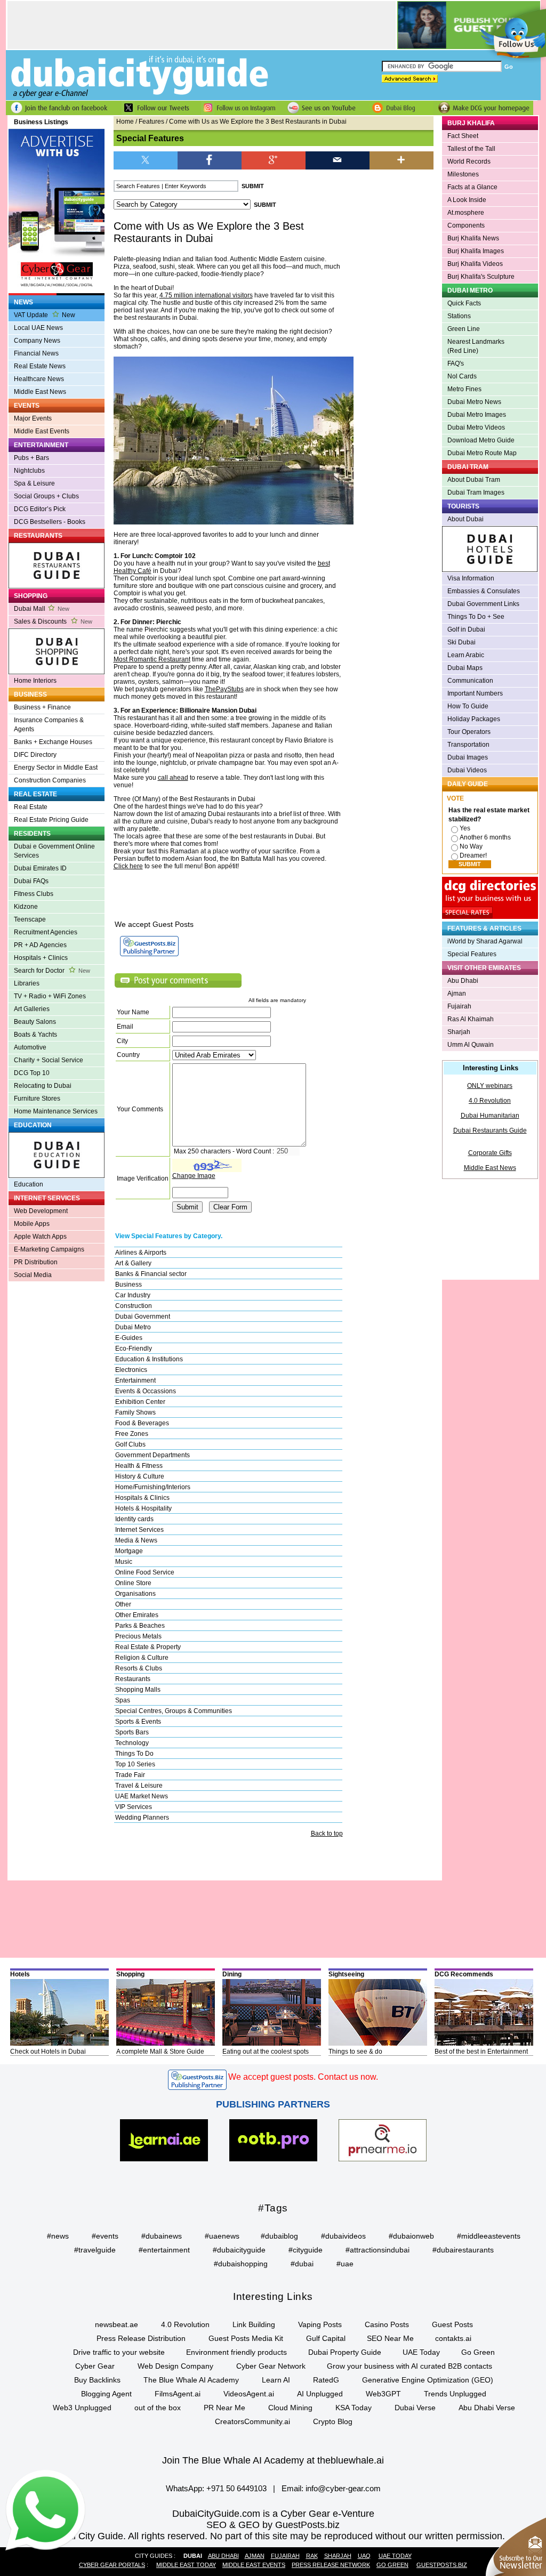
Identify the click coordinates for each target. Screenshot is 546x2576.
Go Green (478, 2352)
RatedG (326, 2380)
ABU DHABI (223, 2556)
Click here (128, 866)
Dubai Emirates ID (40, 868)
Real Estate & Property (148, 1647)
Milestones (463, 174)
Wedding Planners (142, 1818)
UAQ (364, 2556)
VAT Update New (45, 315)
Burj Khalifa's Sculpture (481, 277)
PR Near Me (224, 2408)
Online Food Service (145, 1572)
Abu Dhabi (463, 981)
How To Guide (468, 706)
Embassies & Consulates (484, 591)
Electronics (131, 1370)
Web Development (41, 1211)
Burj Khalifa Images (476, 251)
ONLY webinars (490, 1086)
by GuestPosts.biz (301, 2525)
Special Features (472, 954)
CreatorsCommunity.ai (252, 2421)
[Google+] (274, 160)
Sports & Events (138, 1722)
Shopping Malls (138, 1690)
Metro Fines (464, 389)
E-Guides (129, 1338)
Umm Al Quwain (471, 1045)
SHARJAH (338, 2556)
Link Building (254, 2324)
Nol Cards (462, 376)
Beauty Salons (35, 1022)
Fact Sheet (463, 136)
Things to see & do (355, 2052)
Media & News (136, 1540)
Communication (470, 681)
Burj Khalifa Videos (475, 264)
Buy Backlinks (97, 2380)
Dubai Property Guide (345, 2352)
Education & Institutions (149, 1359)
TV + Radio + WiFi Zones (50, 996)
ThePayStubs (224, 689)
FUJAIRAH (285, 2556)
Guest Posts (452, 2324)
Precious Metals (138, 1636)
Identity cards (134, 1519)
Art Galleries (32, 1009)
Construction (134, 1306)
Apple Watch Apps (40, 1237)
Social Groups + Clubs (46, 496)
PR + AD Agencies (40, 945)
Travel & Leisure (139, 1786)
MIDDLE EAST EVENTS (254, 2565)
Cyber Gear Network (271, 2366)
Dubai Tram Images (476, 492)
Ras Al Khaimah (471, 1019)
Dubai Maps (465, 668)
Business (129, 1285)
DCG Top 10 (32, 1073)
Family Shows (135, 1412)
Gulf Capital (326, 2338)
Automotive (30, 1047)
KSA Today (354, 2408)
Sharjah (459, 1032)
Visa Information (471, 578)
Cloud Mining (290, 2408)
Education (29, 1184)
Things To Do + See (476, 617)
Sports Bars (132, 1732)
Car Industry (133, 1295)
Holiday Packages (474, 719)
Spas (123, 1700)
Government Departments (152, 1455)
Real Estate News (40, 366)
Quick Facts (464, 303)
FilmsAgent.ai (178, 2394)
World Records (469, 161)
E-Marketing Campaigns (49, 1249)
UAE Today (421, 2352)
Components (466, 225)
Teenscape (30, 919)
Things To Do (134, 1754)
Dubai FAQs (31, 881)
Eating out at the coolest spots (266, 2052)
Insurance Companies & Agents (49, 725)
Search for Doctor (52, 971)
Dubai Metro (133, 1327)
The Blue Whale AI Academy (191, 2380)
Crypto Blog (333, 2421)
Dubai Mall (42, 609)
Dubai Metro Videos (476, 427)
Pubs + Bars (31, 458)
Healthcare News (39, 379)
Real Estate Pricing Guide (51, 820)
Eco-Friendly (134, 1348)
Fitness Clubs (34, 894)
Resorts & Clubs (139, 1668)
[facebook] (210, 160)
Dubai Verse (415, 2408)
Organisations (135, 1594)
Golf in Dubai (466, 629)
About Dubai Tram (474, 480)
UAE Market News (142, 1796)
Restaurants (133, 1679)
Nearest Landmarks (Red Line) (476, 346)
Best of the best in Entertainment (481, 2052)
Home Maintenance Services (56, 1111)
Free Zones (132, 1434)
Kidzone (26, 907)
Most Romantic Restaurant (152, 659)
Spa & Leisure (34, 483)
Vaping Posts (320, 2324)
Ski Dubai (461, 642)
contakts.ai (453, 2338)
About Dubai (465, 519)
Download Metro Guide (481, 440)
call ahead (173, 778)
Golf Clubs (130, 1444)
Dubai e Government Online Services (54, 851)
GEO (249, 2525)
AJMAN (255, 2556)
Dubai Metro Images (477, 415)
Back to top (327, 1834)
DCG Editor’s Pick (40, 509)
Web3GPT (383, 2394)
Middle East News (40, 392)
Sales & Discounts (53, 621)
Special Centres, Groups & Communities (174, 1711)
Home (125, 122)
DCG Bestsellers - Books (50, 522)
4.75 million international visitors (206, 295)
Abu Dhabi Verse (487, 2408)
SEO (216, 2525)
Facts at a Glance (472, 187)
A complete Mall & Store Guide (160, 2052)
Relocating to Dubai (43, 1086)
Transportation (468, 745)
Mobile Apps (32, 1224)
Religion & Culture (142, 1658)
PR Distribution (36, 1262)
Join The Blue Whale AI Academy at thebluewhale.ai (273, 2460)
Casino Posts (387, 2324)
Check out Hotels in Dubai (48, 2052)
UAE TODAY (395, 2556)
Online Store (133, 1583)
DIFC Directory (35, 755)
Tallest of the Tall (471, 149)
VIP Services (134, 1807)
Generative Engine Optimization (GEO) (428, 2380)
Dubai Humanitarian (490, 1116)
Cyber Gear (95, 2366)
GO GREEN (392, 2565)
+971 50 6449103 (236, 2488)
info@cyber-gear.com (343, 2488)
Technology (132, 1743)
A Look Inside (467, 200)
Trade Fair (130, 1775)
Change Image (194, 1176)
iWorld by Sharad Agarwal (485, 941)
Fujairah (459, 1006)
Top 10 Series (135, 1764)
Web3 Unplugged (82, 2408)
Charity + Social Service (49, 1060)
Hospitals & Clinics (142, 1498)
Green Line (464, 329)
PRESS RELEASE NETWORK (331, 2565)
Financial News (36, 353)
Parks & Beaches (140, 1626)
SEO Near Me (390, 2338)
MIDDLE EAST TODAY (186, 2565)
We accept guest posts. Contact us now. (303, 2077)
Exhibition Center (140, 1402)
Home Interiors (35, 681)
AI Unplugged (320, 2394)
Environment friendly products (236, 2352)
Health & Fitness (139, 1466)
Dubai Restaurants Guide (490, 1130)
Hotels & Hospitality (143, 1508)
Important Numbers (475, 693)
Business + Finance (42, 707)
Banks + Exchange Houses (53, 742)
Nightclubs (29, 471)
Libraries (27, 983)
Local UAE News (38, 328)
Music (124, 1562)
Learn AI (276, 2380)
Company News (37, 341)
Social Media (33, 1275)
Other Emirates (137, 1615)
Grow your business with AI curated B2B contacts (409, 2366)
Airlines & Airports (141, 1253)
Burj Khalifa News (473, 238)
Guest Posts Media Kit (246, 2338)
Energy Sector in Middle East (56, 768)
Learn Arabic (466, 655)
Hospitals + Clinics (41, 958)
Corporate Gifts (490, 1153)
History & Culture (140, 1476)
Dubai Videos (467, 770)
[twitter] (146, 160)
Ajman (457, 994)
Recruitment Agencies (46, 932)
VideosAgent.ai (249, 2394)
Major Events (33, 418)
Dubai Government (143, 1317)
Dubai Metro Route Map (482, 453)
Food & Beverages (142, 1423)
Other (123, 1604)
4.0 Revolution (490, 1101)
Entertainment (135, 1380)
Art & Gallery (133, 1263)
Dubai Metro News (474, 402)
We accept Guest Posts (154, 924)
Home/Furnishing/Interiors (153, 1487)
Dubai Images (468, 757)
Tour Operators (469, 732)
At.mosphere (466, 213)
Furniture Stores (37, 1099)
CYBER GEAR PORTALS (112, 2565)
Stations (459, 316)
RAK (312, 2556)
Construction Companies (50, 780)
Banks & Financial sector (151, 1274)
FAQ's (456, 364)
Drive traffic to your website (119, 2352)
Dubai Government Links (483, 604)
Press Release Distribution (141, 2338)
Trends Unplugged (455, 2394)
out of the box (158, 2408)
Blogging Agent (106, 2394)
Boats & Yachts (35, 1035)
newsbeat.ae (117, 2324)
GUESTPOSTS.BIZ (442, 2565)
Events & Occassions (146, 1391)
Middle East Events (42, 431)
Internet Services (139, 1530)
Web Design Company (175, 2366)
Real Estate (31, 807)
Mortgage (129, 1551)
